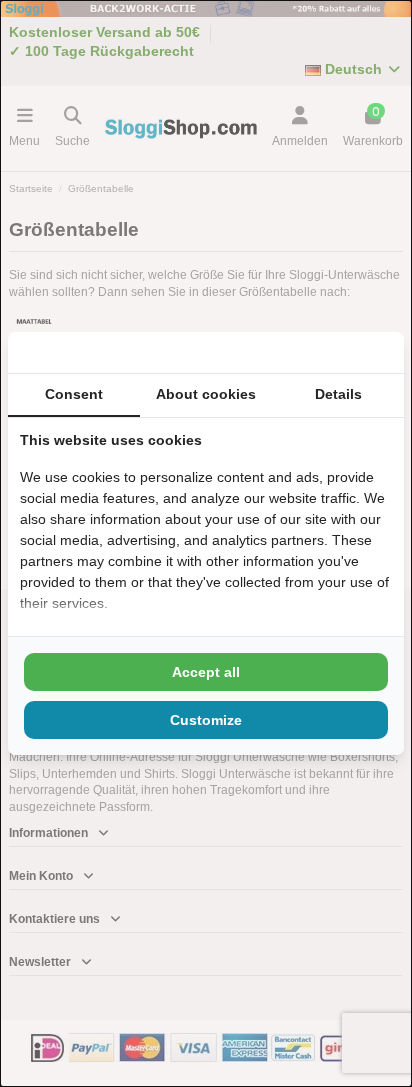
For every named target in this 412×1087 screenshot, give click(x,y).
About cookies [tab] (206, 394)
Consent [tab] (74, 394)
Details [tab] (338, 394)
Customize (206, 720)
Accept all (206, 672)
